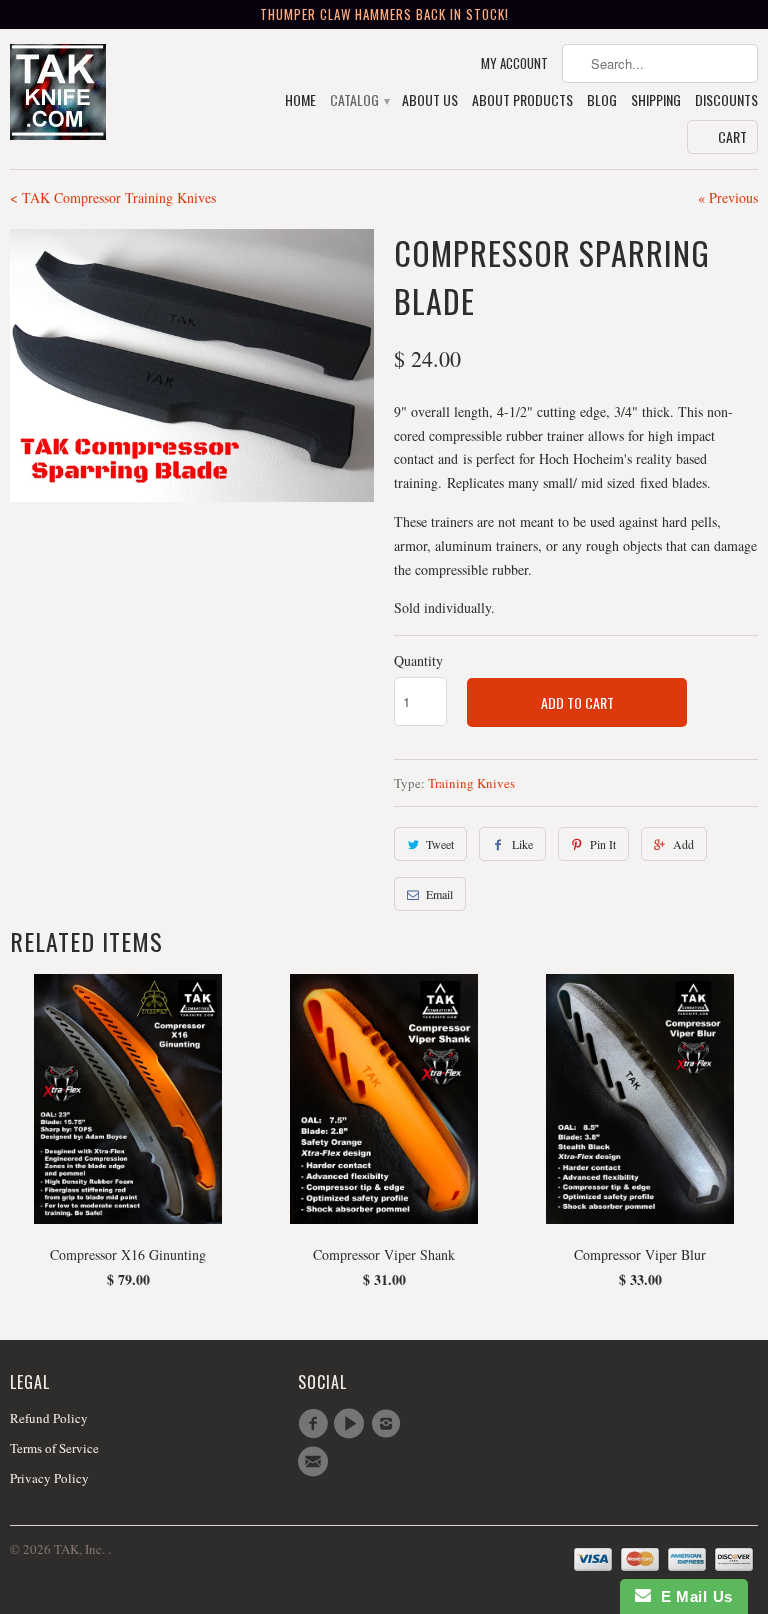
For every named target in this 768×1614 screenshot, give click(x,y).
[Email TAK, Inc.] (316, 1462)
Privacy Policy (49, 1478)
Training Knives (471, 783)
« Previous (728, 197)
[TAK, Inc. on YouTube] (352, 1424)
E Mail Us (692, 1596)
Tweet (440, 844)
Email (439, 894)
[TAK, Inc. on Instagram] (389, 1424)
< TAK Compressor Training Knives (113, 197)
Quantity (418, 660)
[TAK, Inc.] (96, 94)
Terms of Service (54, 1448)
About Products (522, 100)
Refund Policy (49, 1418)
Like (522, 844)
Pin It (603, 844)
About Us (430, 100)
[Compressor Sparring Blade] (192, 365)
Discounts (726, 100)
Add (683, 844)
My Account (514, 63)
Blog (602, 100)
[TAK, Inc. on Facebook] (316, 1424)
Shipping (656, 100)
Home (300, 100)
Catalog (359, 100)
